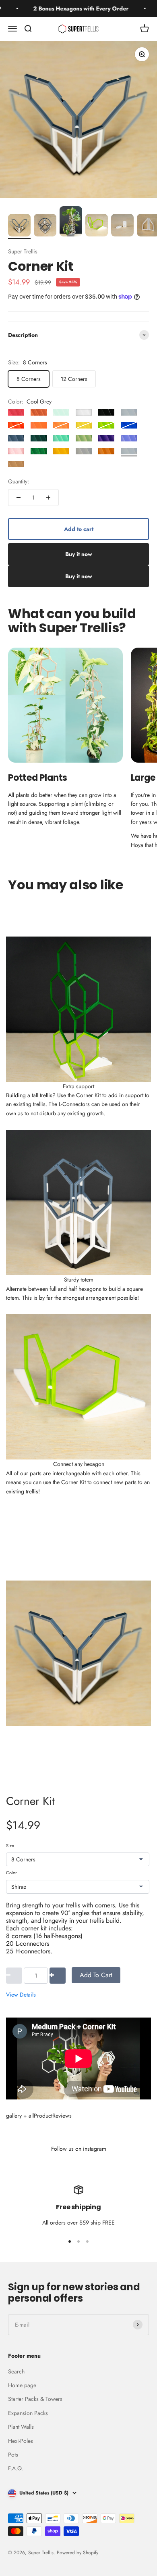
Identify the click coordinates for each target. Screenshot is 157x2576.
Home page (22, 2385)
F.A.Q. (16, 2468)
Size (10, 1846)
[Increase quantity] (48, 498)
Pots (13, 2455)
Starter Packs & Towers (35, 2399)
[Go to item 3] (71, 223)
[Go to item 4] (97, 226)
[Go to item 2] (45, 226)
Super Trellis (23, 251)
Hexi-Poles (21, 2441)
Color (11, 1873)
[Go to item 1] (19, 226)
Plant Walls (21, 2427)
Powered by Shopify (77, 2553)
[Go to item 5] (122, 226)
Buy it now (79, 554)
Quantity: (19, 481)
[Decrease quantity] (19, 498)
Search (16, 2371)
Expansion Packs (28, 2413)
